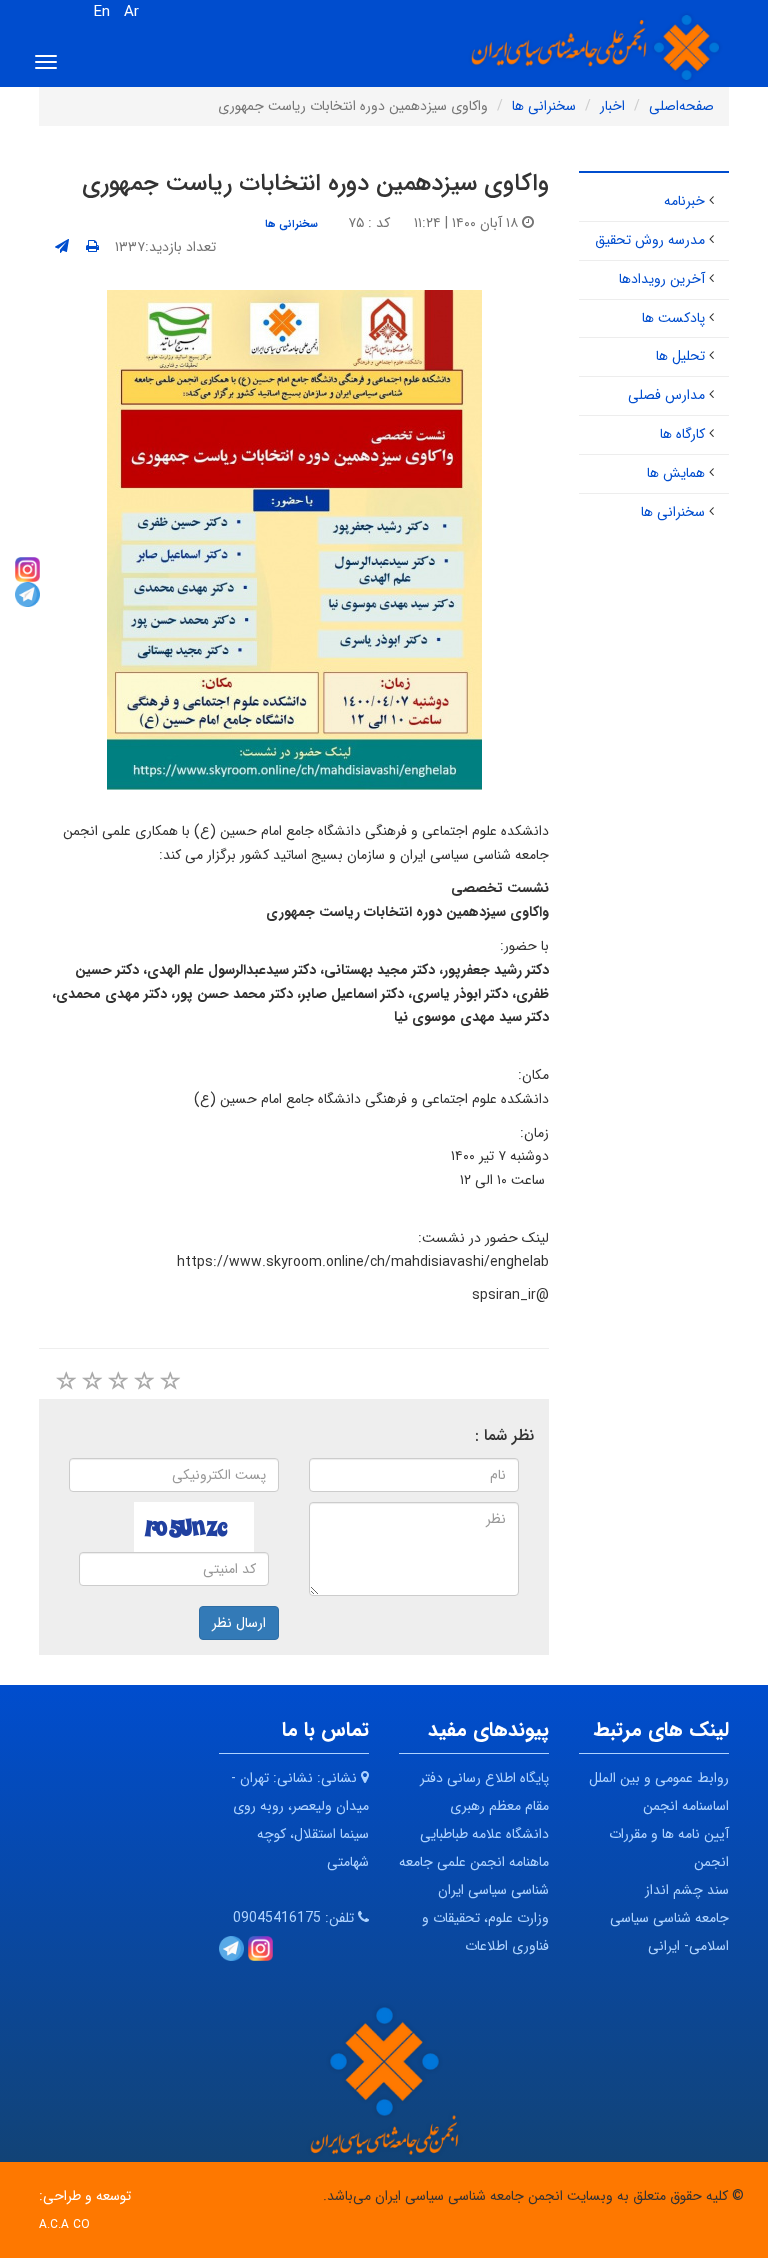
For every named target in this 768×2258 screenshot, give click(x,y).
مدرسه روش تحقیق (650, 240)
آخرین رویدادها (662, 279)
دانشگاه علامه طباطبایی (484, 1834)
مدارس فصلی (666, 395)
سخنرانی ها (291, 224)
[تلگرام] (27, 593)
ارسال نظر (239, 1623)
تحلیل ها (680, 356)
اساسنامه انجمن (686, 1806)
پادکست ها (673, 318)
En (102, 12)
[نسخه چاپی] (92, 247)
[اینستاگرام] (27, 568)
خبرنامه (684, 201)
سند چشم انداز (687, 1890)
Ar (131, 12)
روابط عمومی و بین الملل (659, 1778)
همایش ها (676, 473)
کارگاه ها (682, 434)
